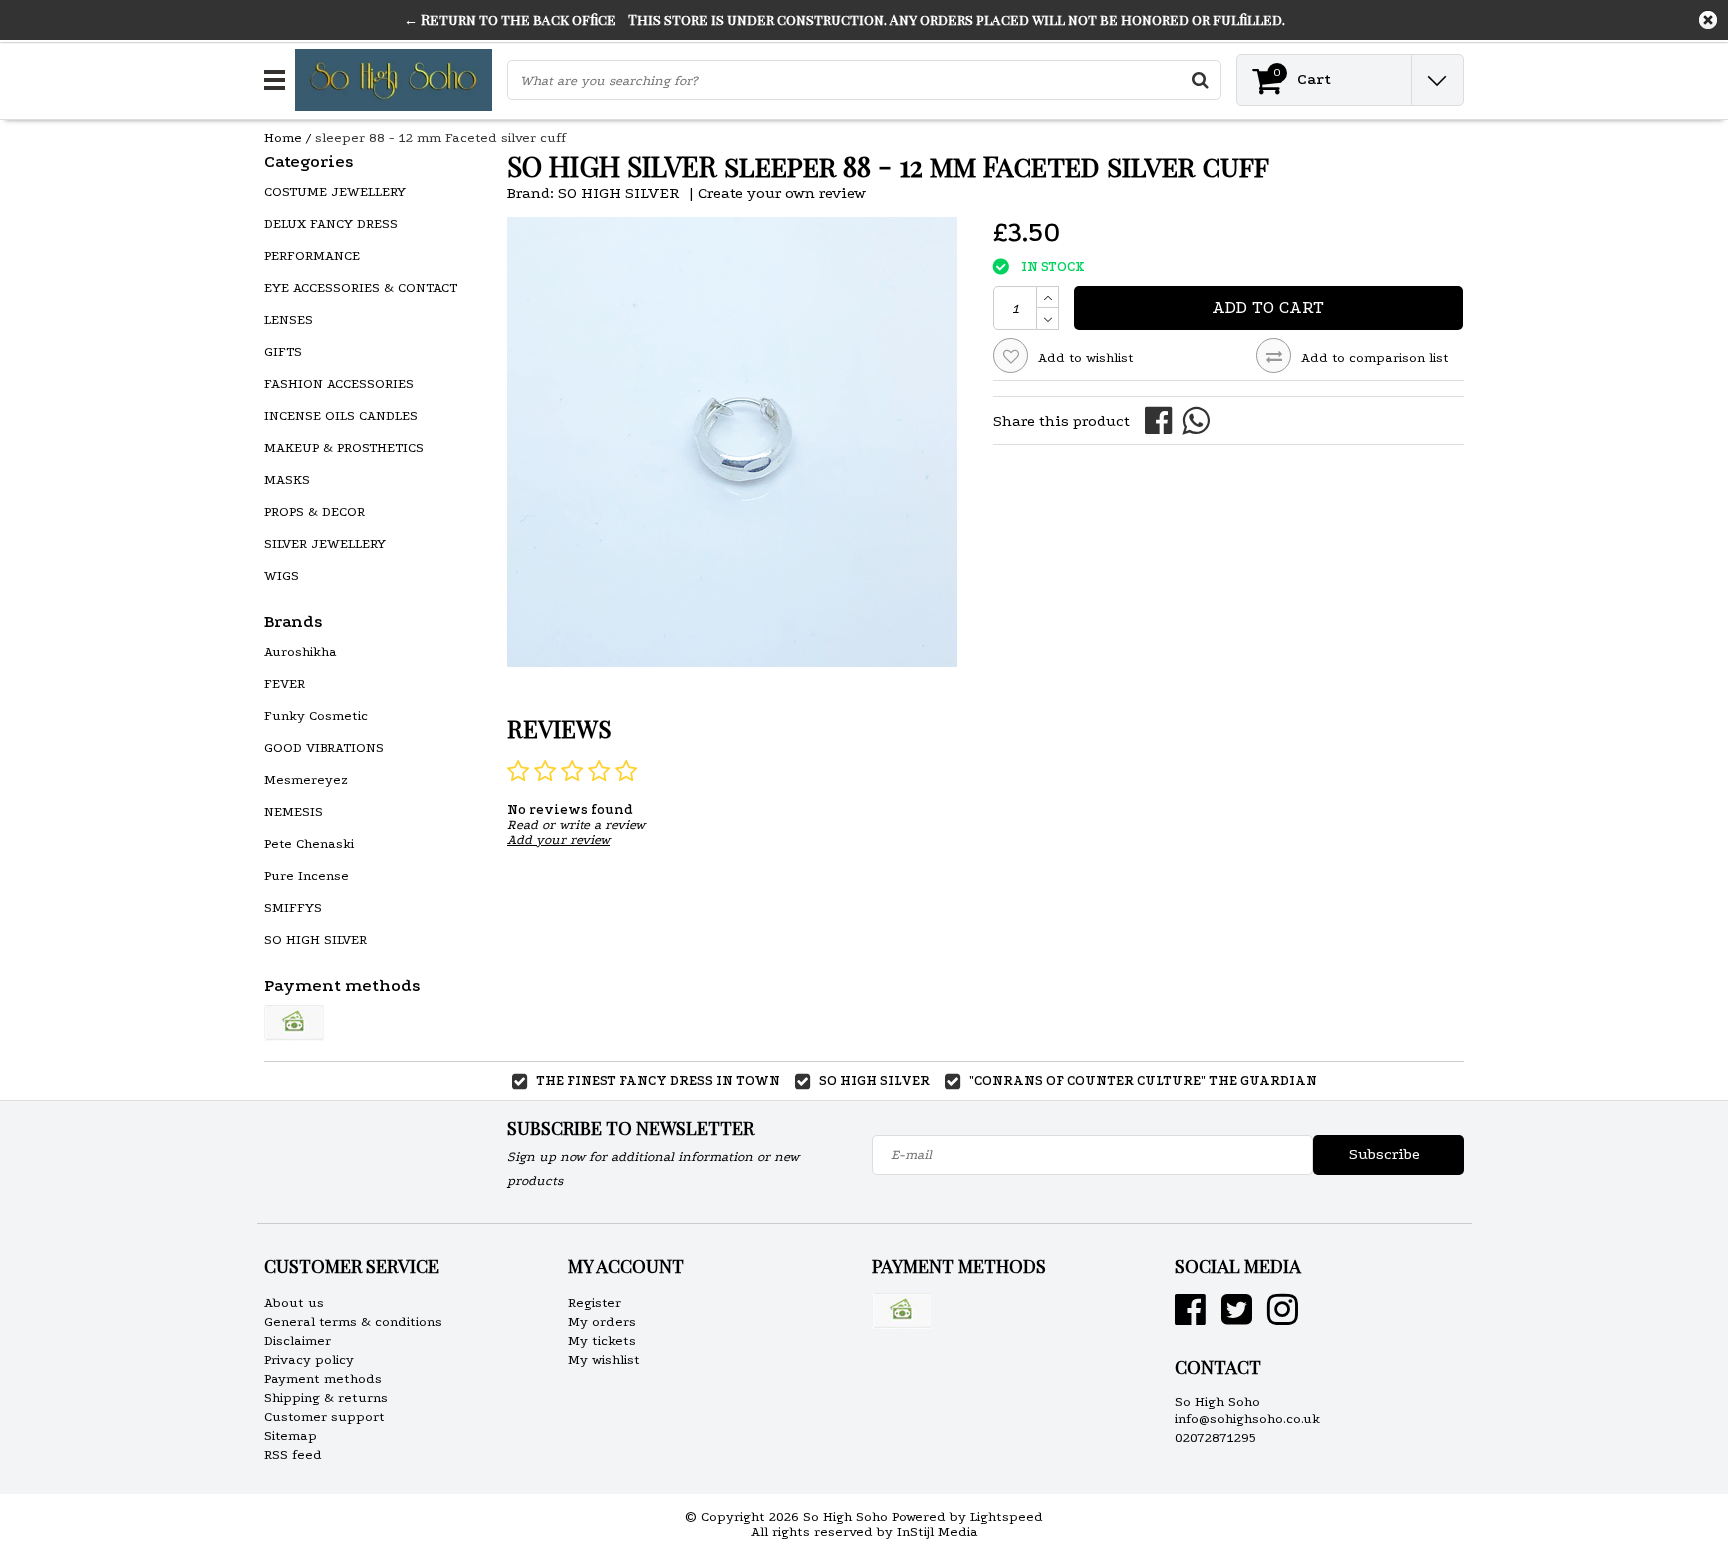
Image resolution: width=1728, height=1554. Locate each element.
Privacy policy (309, 1359)
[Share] (1163, 419)
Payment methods (323, 1378)
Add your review (558, 839)
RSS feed (293, 1454)
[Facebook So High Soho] (1190, 1317)
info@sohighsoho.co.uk (1247, 1418)
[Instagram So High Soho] (1282, 1317)
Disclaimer (297, 1340)
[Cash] (294, 1023)
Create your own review (782, 193)
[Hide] (1708, 20)
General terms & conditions (353, 1321)
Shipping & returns (326, 1397)
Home (283, 137)
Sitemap (290, 1435)
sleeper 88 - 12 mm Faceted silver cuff (440, 137)
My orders (602, 1321)
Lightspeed (1006, 1516)
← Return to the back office (510, 19)
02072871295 (1215, 1437)
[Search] (1200, 80)
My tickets (602, 1340)
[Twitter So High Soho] (1236, 1317)
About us (294, 1302)
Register (594, 1302)
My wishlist (604, 1359)
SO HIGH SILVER (619, 193)
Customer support (324, 1416)
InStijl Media (937, 1531)
